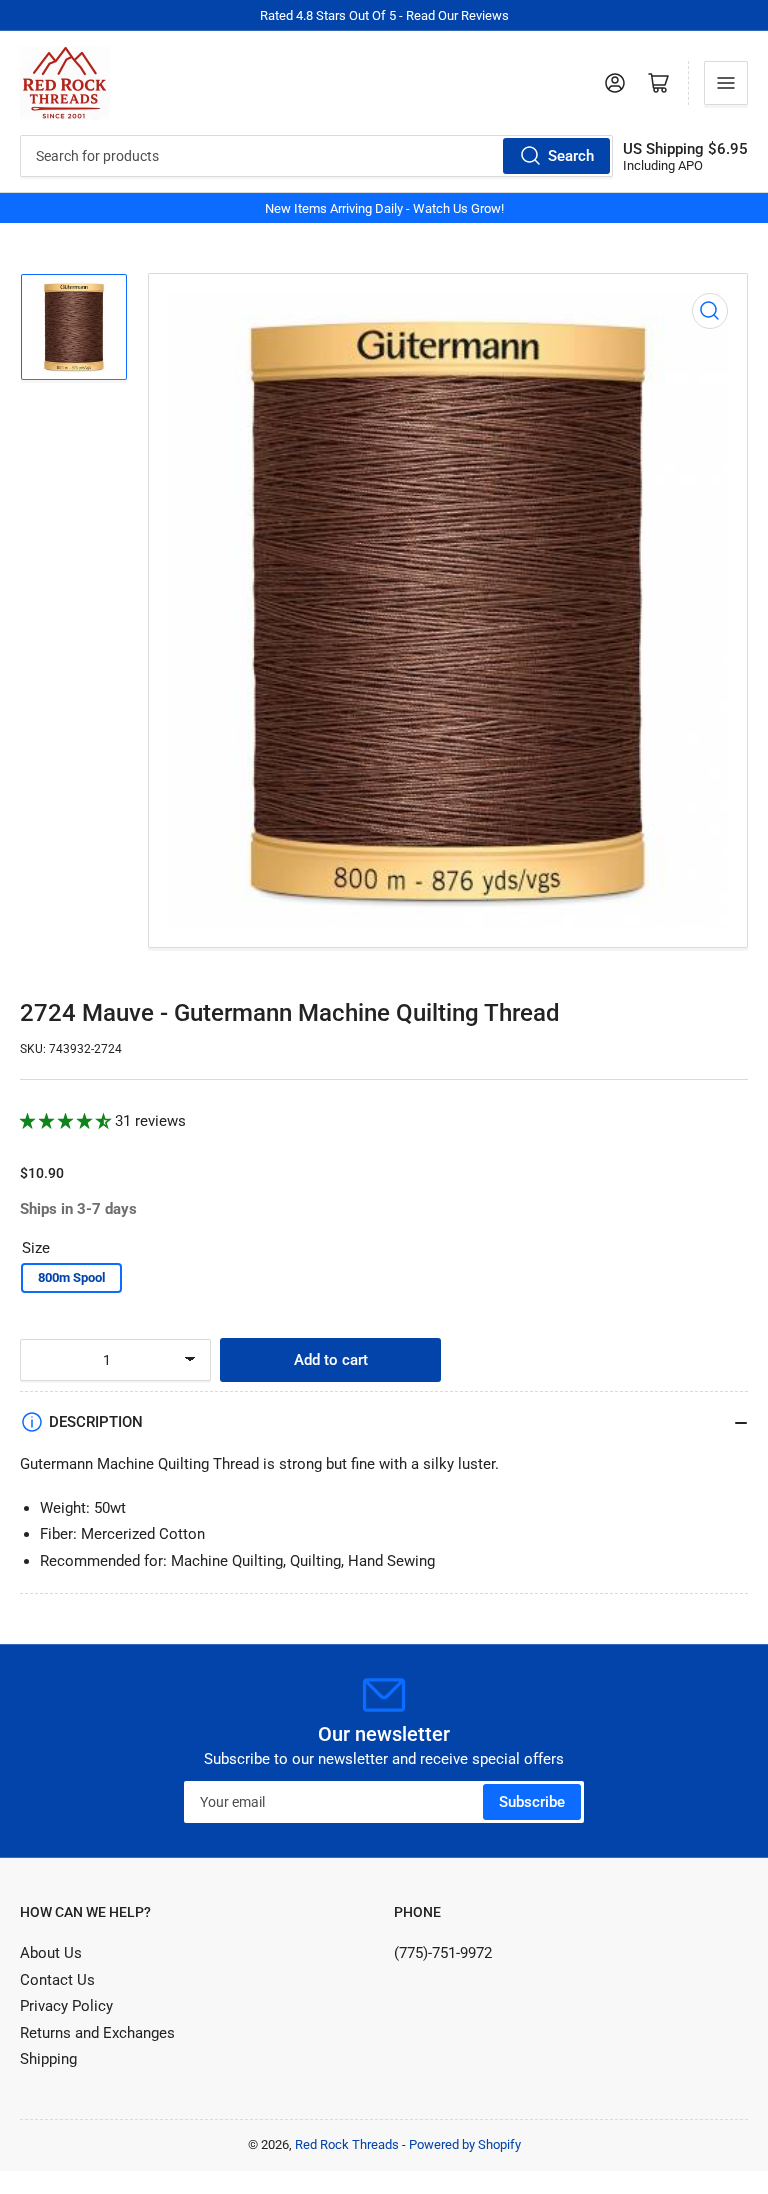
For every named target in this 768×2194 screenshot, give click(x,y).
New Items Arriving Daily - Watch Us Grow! (384, 208)
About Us (51, 1953)
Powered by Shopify (465, 2144)
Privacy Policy (66, 2006)
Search (571, 156)
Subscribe (532, 1802)
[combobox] (316, 156)
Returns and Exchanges (97, 2033)
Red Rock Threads (347, 2144)
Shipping (48, 2059)
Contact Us (57, 1980)
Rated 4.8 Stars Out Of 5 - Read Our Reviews (384, 15)
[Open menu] (726, 83)
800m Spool (71, 1277)
